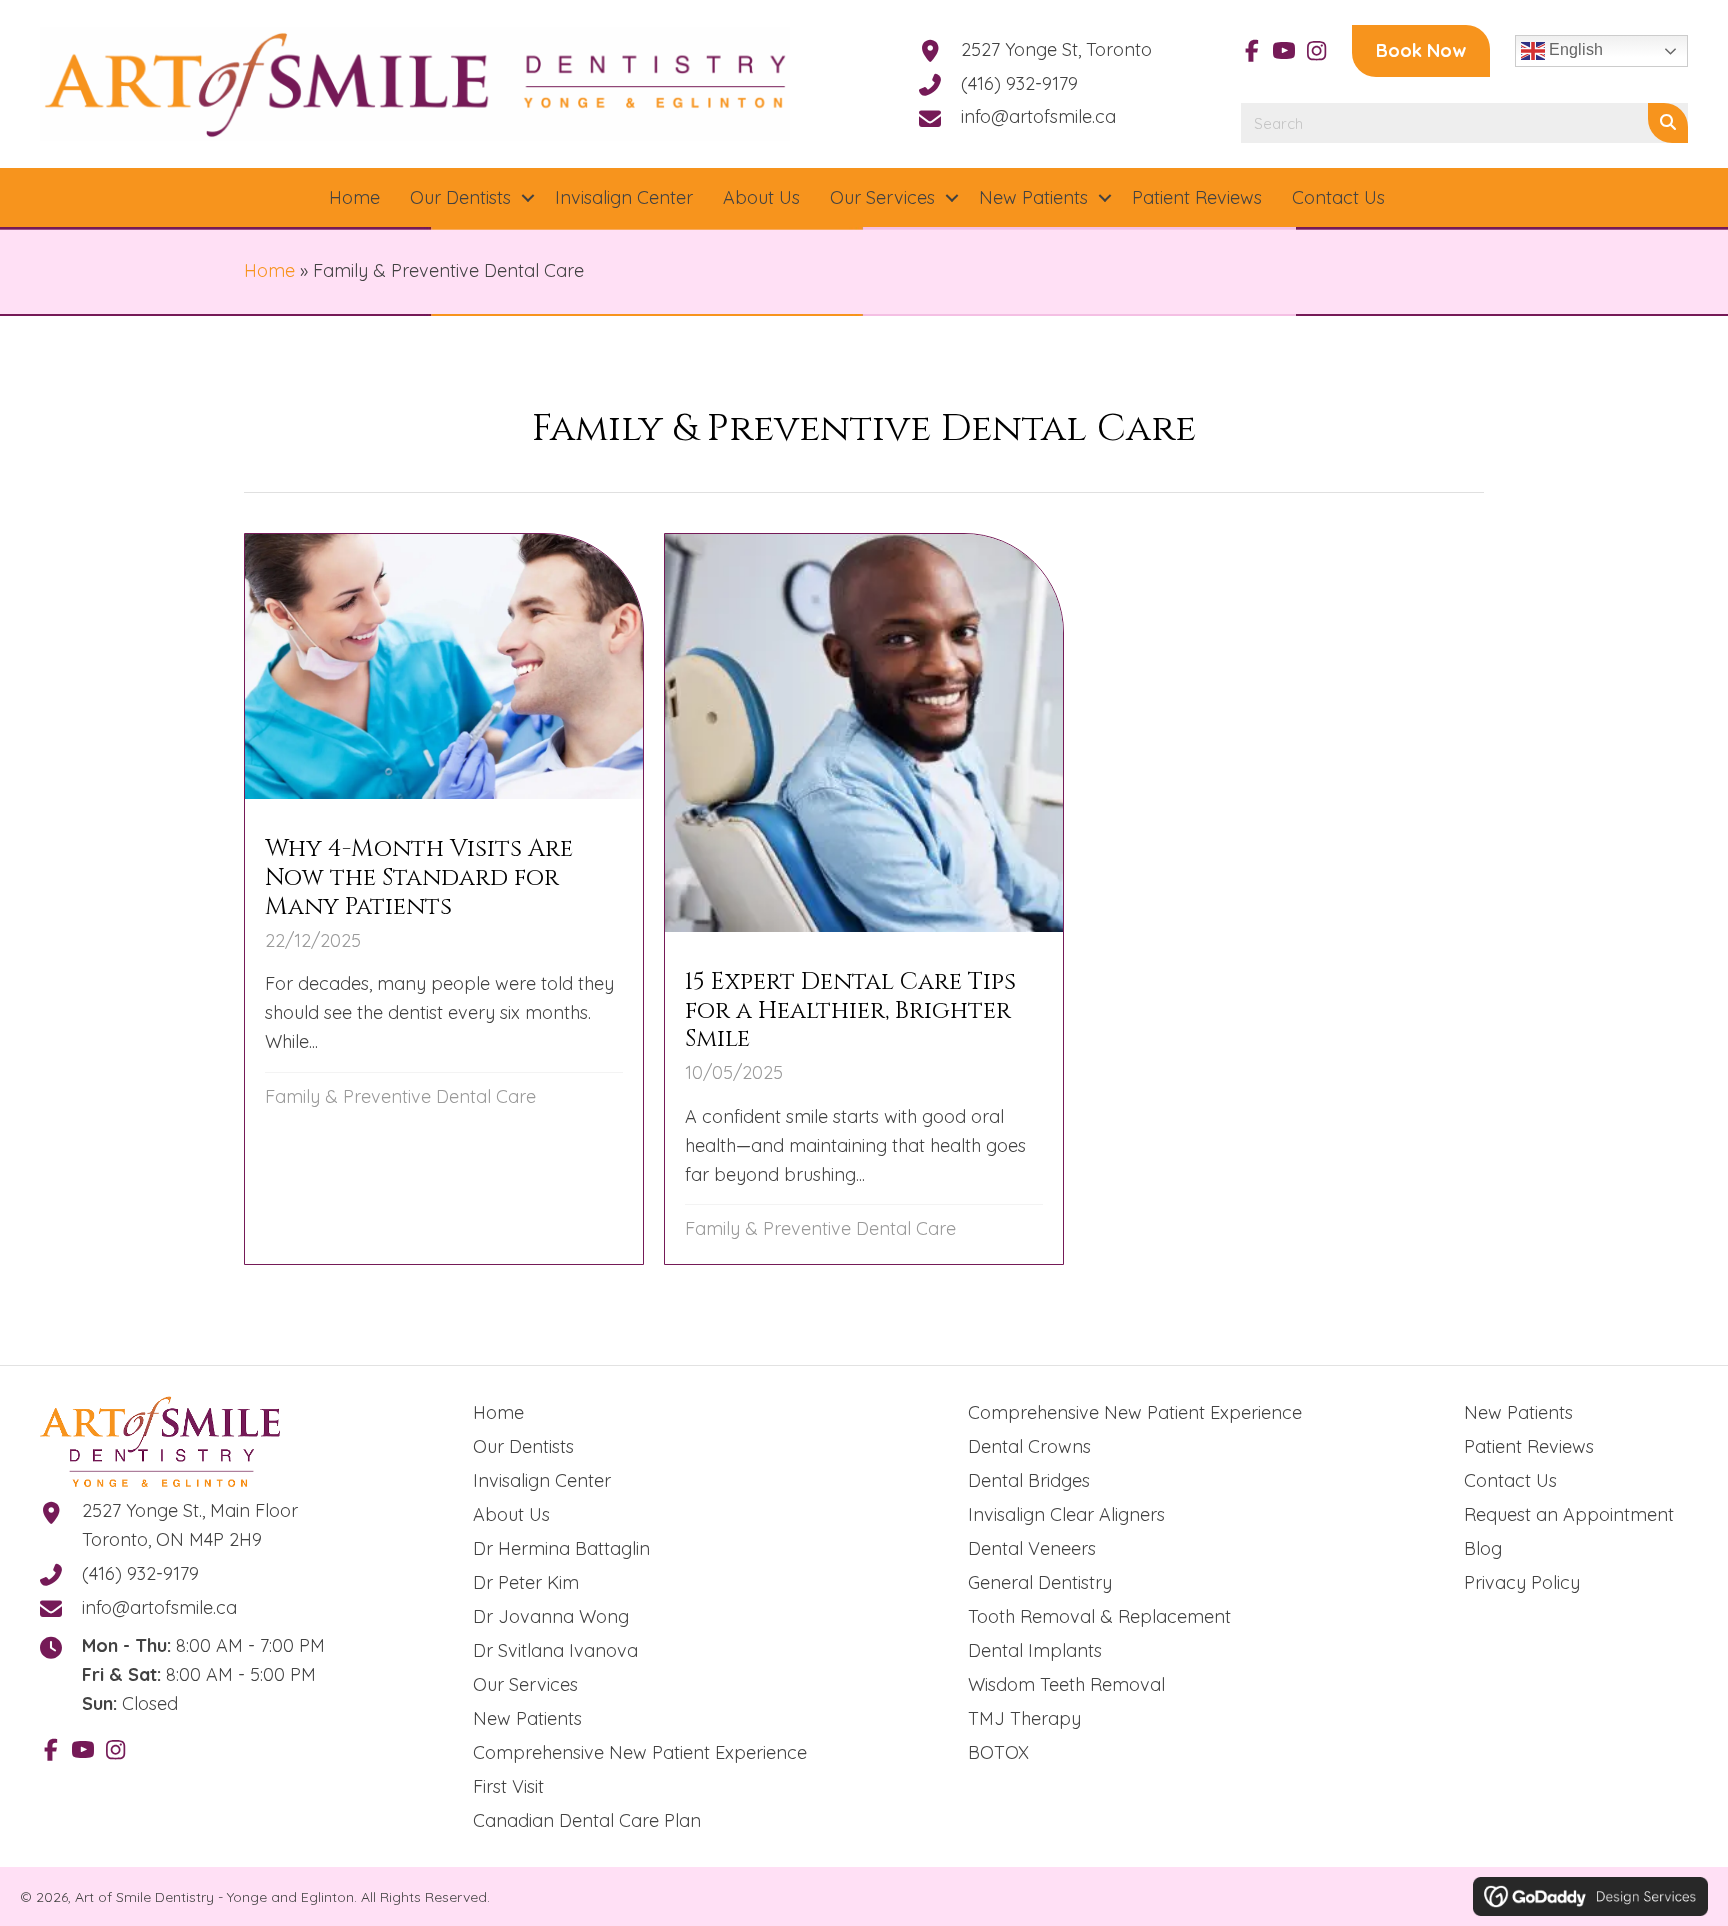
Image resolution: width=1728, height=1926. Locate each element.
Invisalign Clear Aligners (1066, 1514)
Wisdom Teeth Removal (1066, 1684)
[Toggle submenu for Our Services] (952, 198)
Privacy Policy (1522, 1582)
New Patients (527, 1718)
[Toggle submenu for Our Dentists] (528, 198)
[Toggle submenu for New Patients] (1105, 198)
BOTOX (998, 1752)
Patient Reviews (1529, 1446)
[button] (1252, 51)
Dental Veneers (1032, 1548)
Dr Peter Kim (526, 1582)
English (1574, 49)
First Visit (508, 1786)
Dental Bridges (1029, 1480)
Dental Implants (1035, 1650)
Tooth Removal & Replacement (1099, 1616)
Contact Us (1510, 1480)
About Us (511, 1514)
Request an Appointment (1569, 1514)
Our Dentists (523, 1446)
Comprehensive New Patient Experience (640, 1752)
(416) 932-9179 (1019, 83)
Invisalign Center (542, 1480)
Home (269, 270)
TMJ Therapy (1024, 1718)
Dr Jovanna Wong (551, 1616)
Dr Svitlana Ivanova (555, 1650)
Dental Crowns (1029, 1446)
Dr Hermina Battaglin (561, 1548)
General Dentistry (1040, 1582)
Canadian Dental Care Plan (587, 1820)
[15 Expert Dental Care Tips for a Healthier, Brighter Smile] (864, 899)
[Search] (1668, 123)
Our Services (525, 1684)
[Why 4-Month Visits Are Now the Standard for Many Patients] (444, 899)
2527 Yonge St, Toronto (1056, 49)
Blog (1483, 1548)
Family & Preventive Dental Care (400, 1096)
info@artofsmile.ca (1038, 116)
